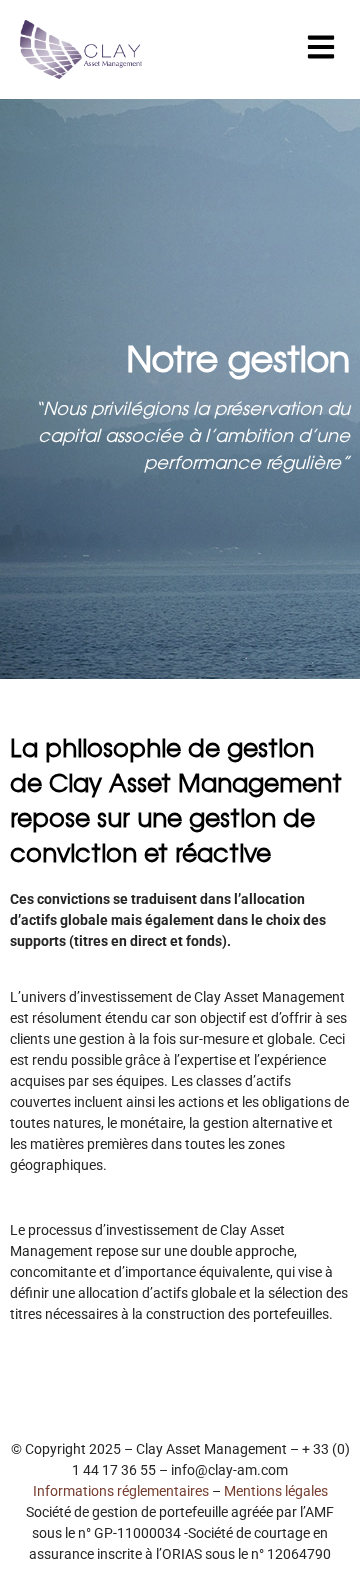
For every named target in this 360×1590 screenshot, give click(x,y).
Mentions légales (276, 1491)
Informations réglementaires (121, 1491)
